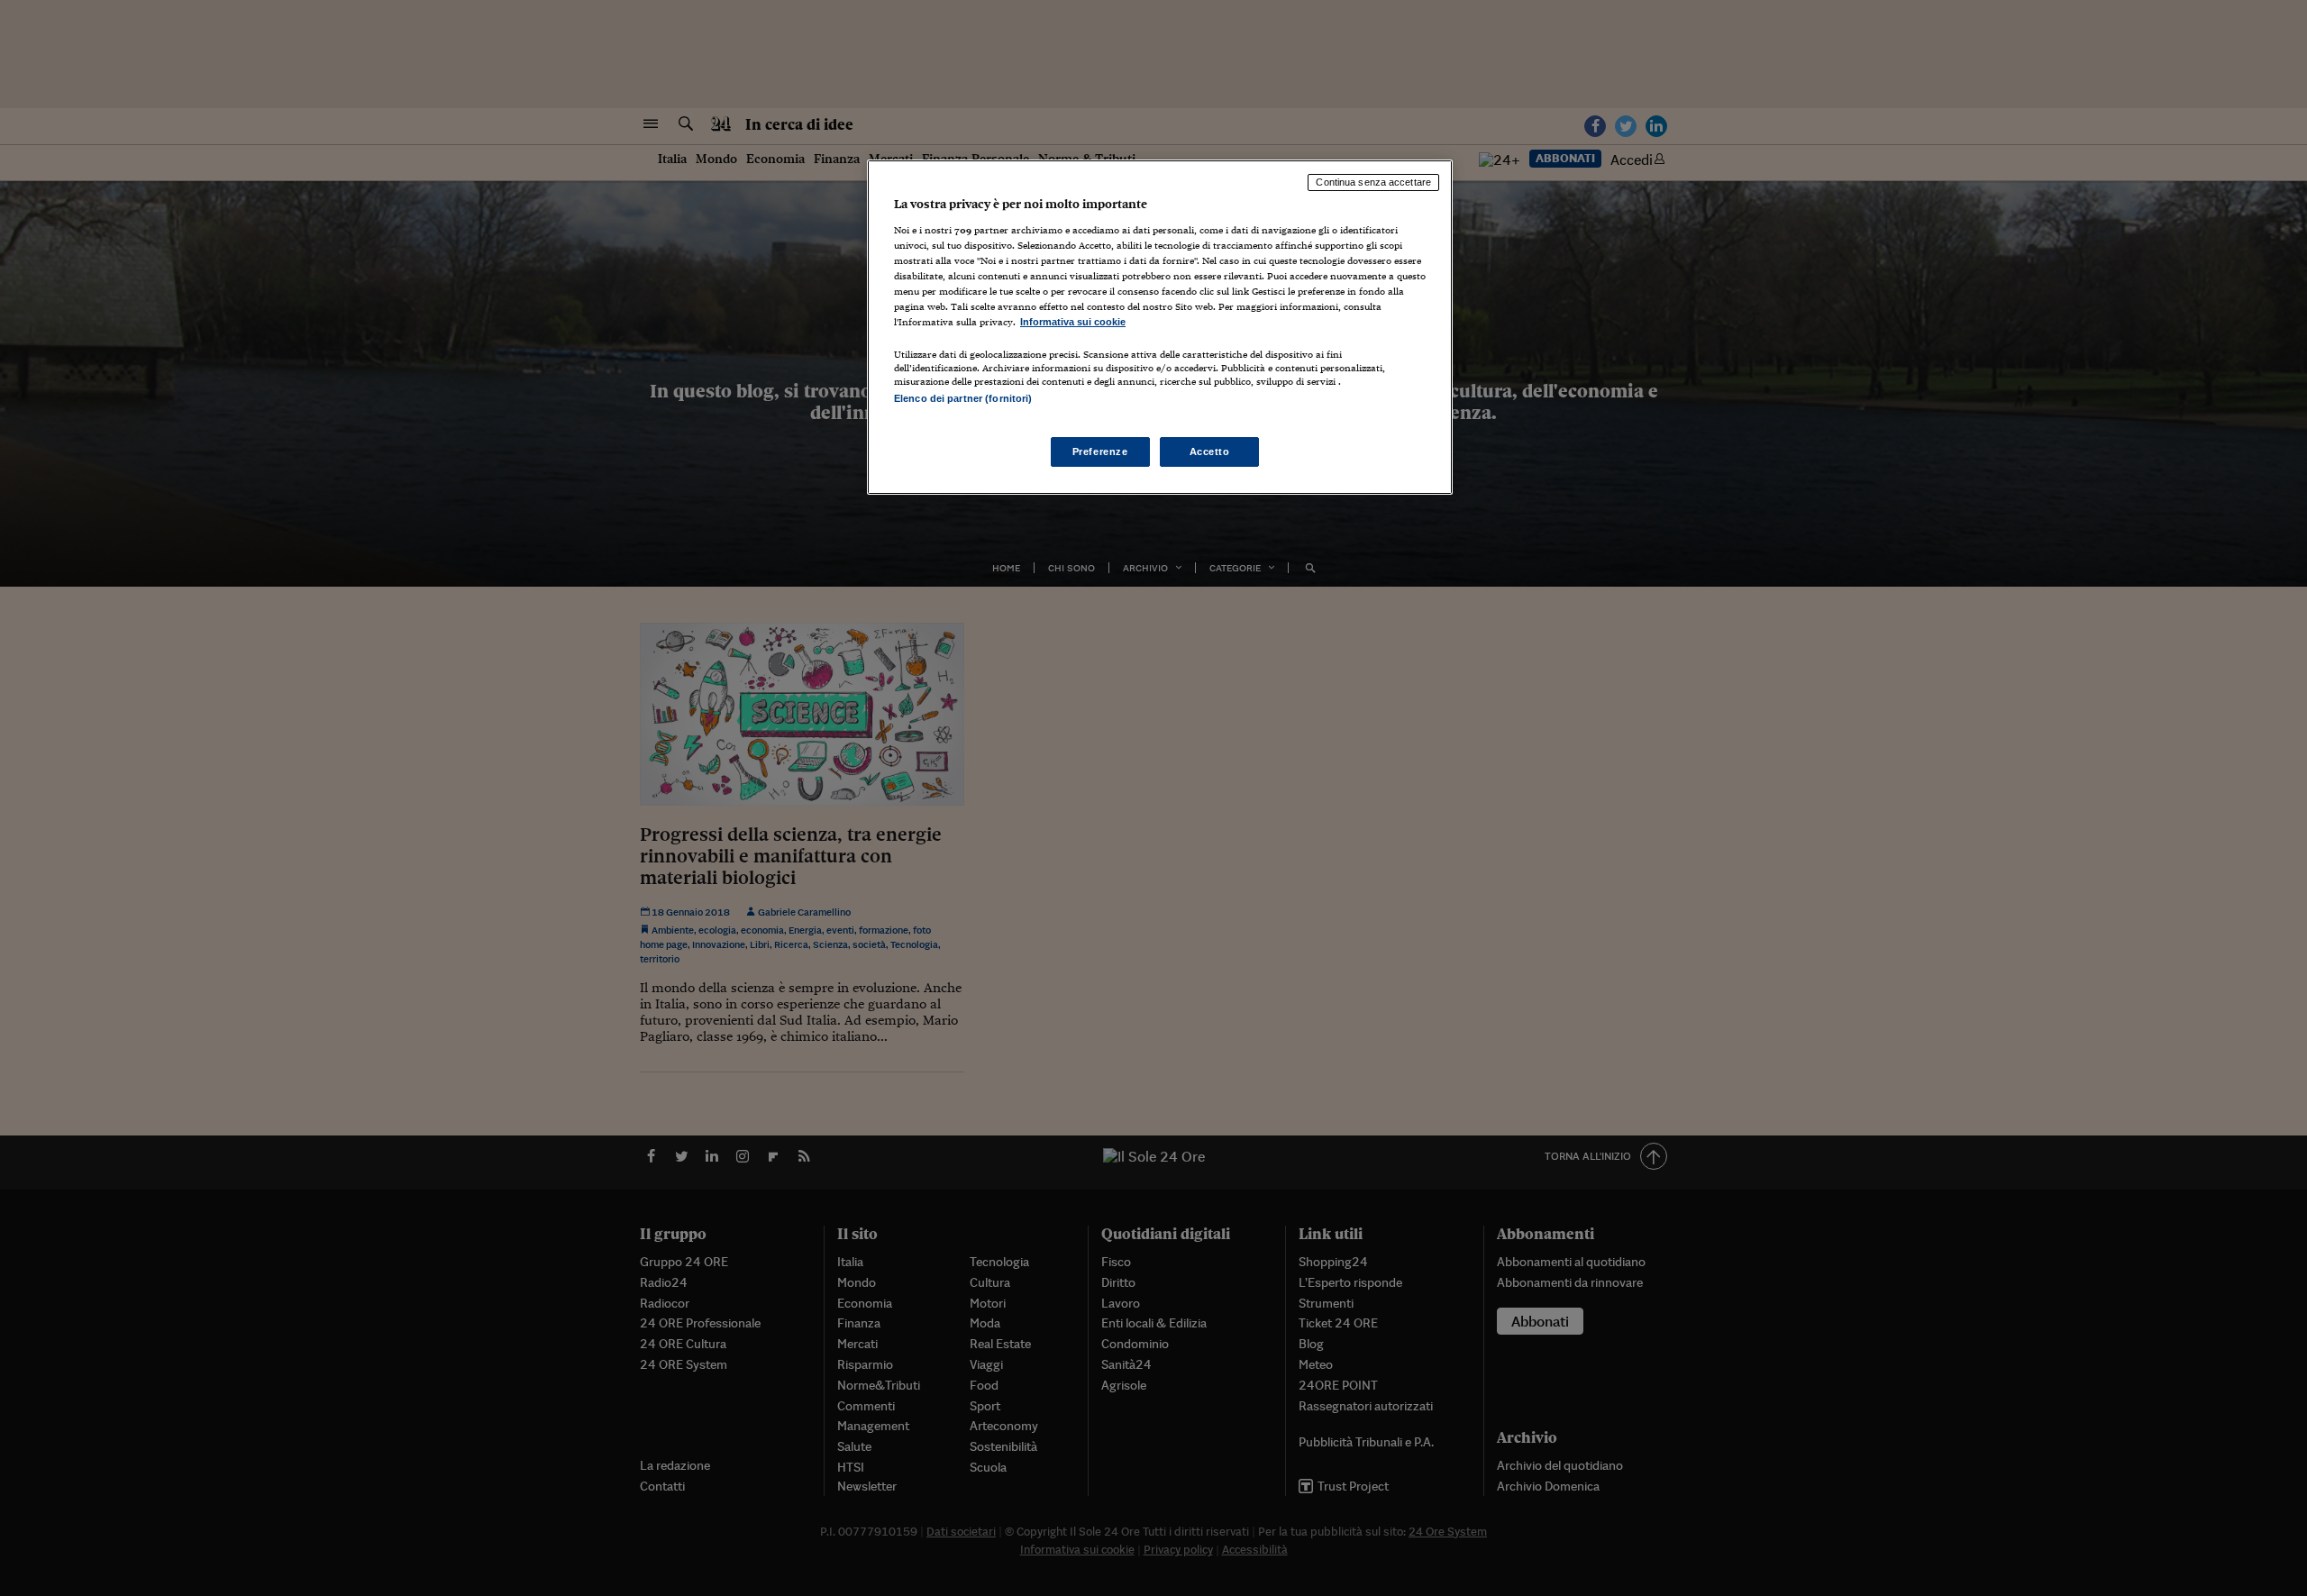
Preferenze (1100, 451)
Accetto (1210, 451)
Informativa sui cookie (1073, 322)
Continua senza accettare (1373, 182)
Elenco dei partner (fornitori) (963, 398)
